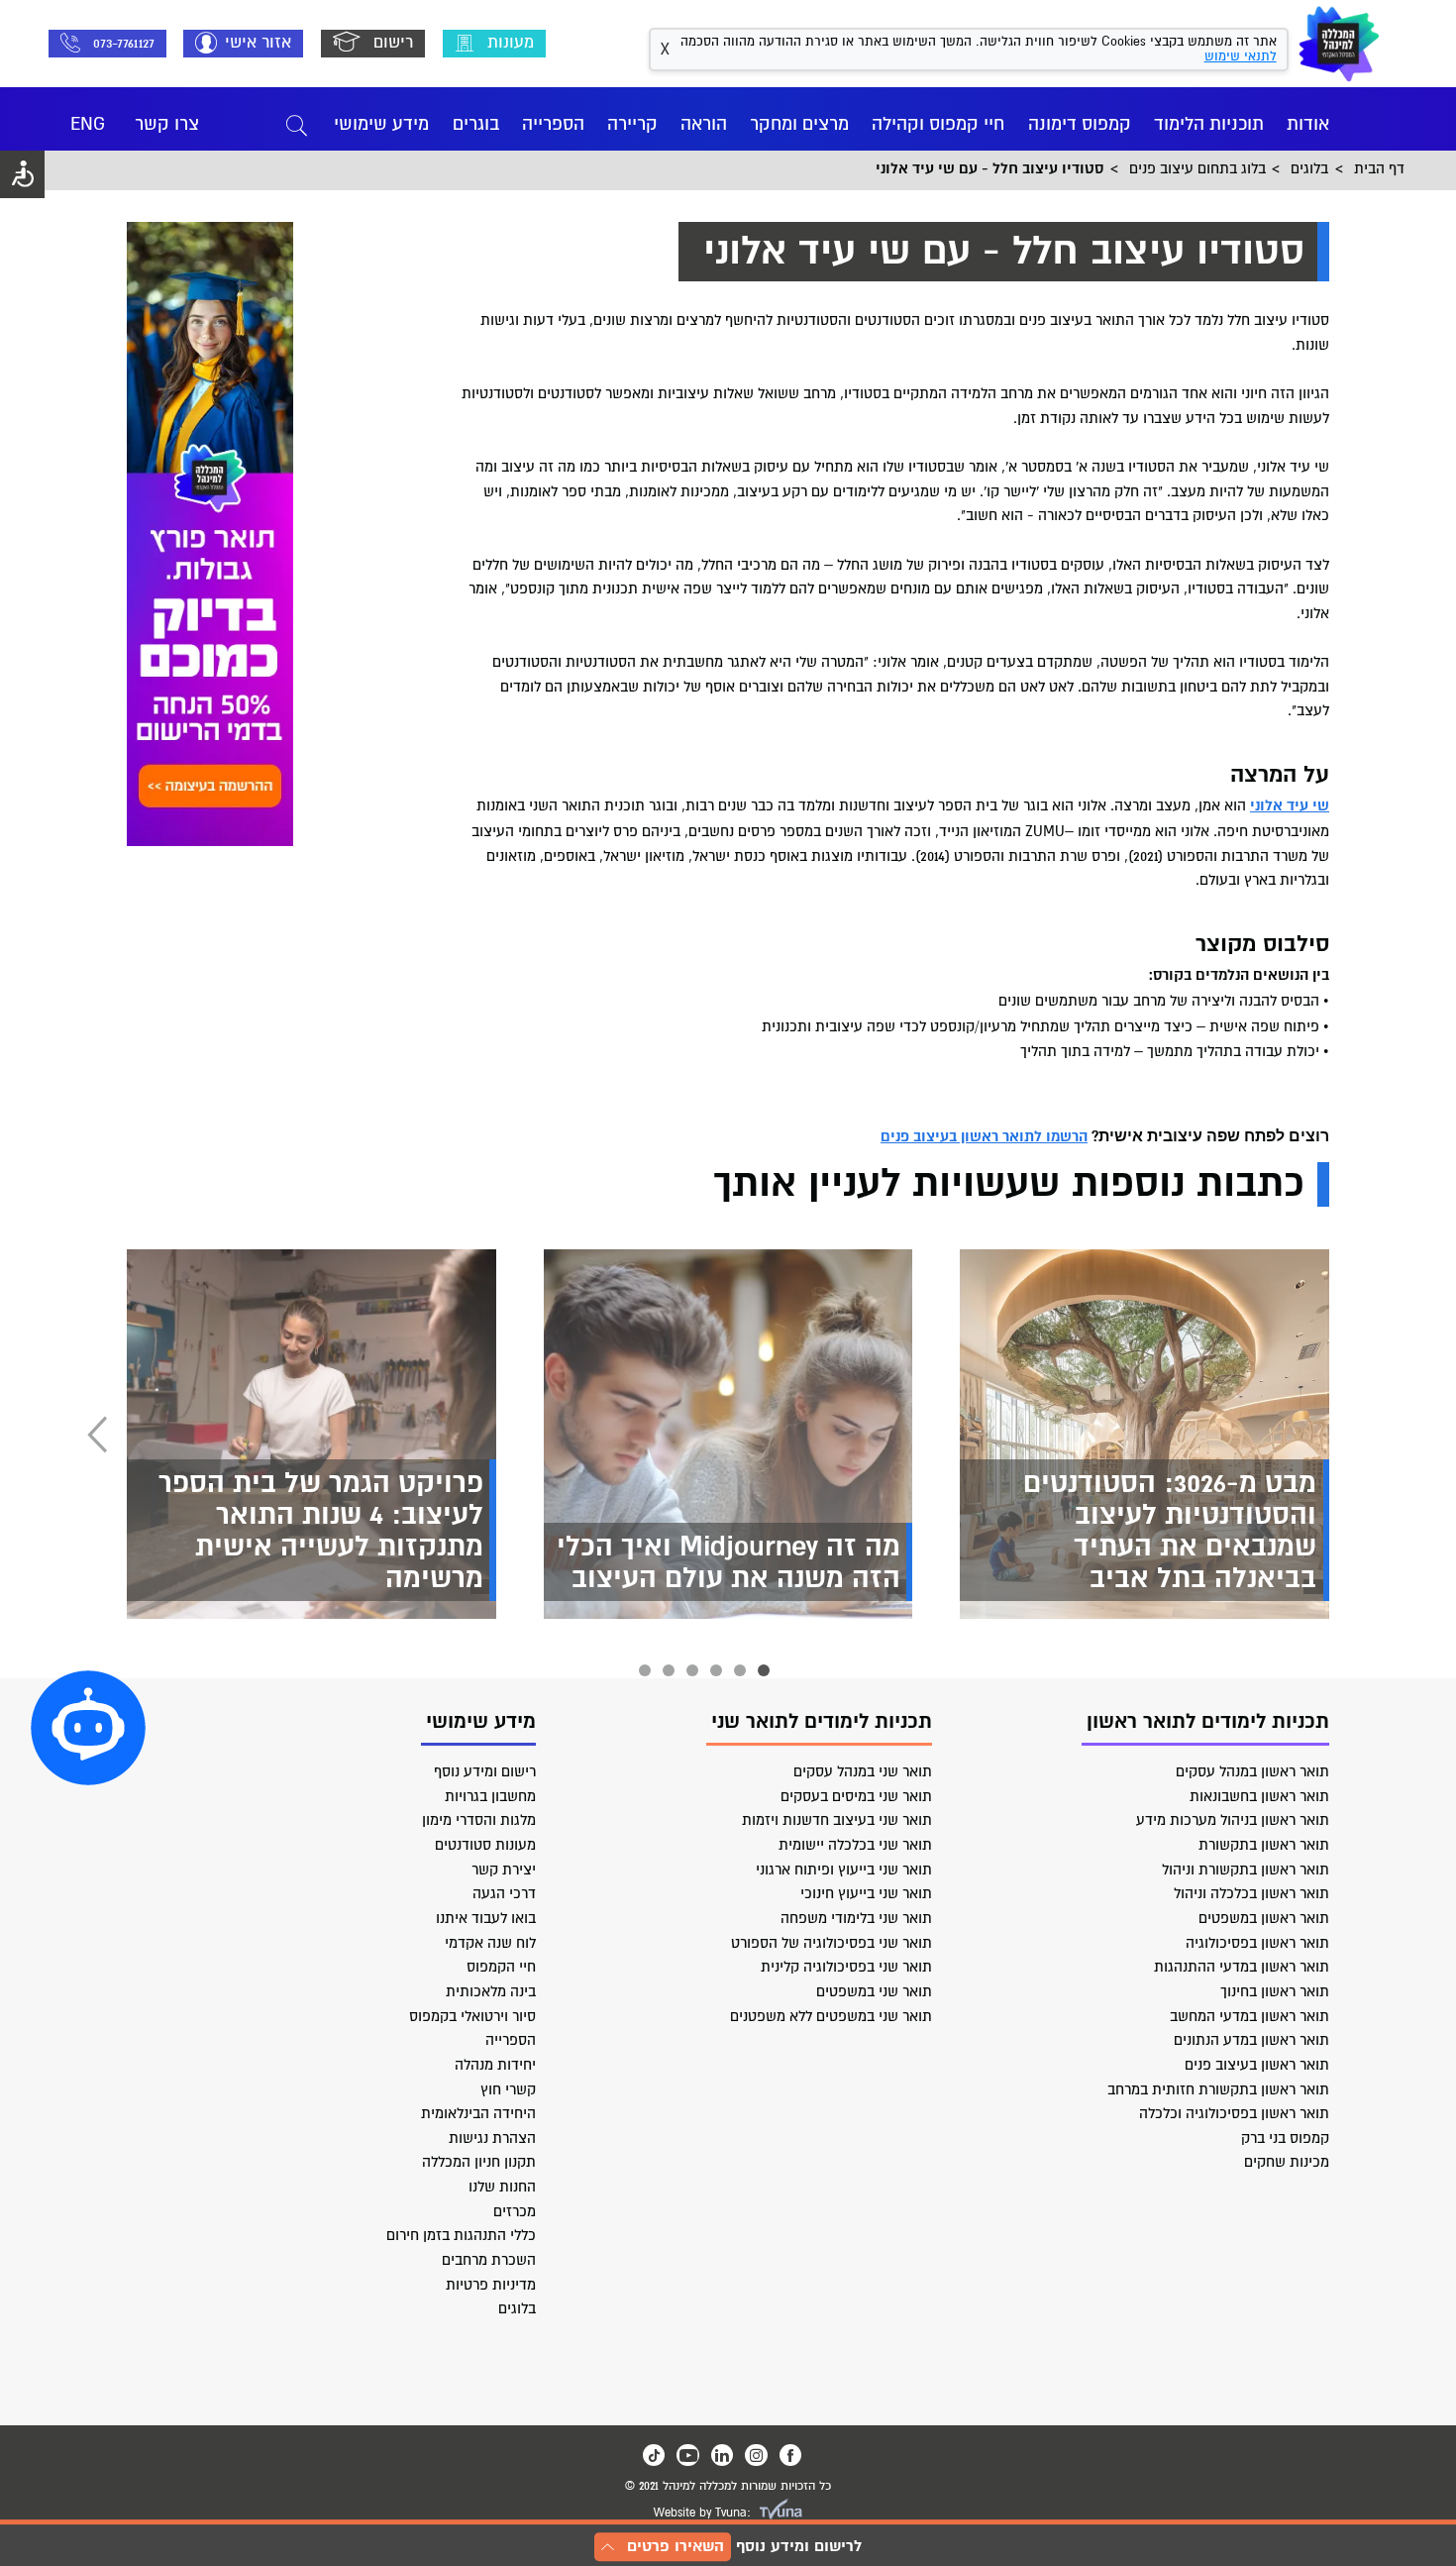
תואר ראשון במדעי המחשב (1249, 2016)
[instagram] (756, 2455)
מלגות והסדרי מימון (479, 1820)
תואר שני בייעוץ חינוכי (866, 1893)
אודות (1308, 124)
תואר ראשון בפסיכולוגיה (1257, 1943)
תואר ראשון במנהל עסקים (1252, 1771)
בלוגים (517, 2308)
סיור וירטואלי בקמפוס (472, 2016)
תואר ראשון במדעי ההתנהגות (1242, 1967)
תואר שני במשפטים (874, 1991)
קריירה (632, 124)
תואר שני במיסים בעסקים (856, 1796)
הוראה (704, 124)
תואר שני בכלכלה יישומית (855, 1845)
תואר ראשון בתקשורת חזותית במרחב (1218, 2089)
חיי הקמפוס (501, 1967)
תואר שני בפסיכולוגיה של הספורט (832, 1943)
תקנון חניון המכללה (479, 2162)
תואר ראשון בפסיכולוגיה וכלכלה (1234, 2113)
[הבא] (97, 1435)
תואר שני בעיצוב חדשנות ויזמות (837, 1820)
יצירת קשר (504, 1870)
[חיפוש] (297, 124)
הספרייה (553, 124)
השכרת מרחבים (489, 2260)
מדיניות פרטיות (491, 2285)
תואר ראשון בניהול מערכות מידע (1233, 1820)
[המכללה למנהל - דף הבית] (1339, 44)
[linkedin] (722, 2455)
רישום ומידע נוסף (485, 1771)
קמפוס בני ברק (1285, 2138)
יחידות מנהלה (495, 2065)
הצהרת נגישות (492, 2138)
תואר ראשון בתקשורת (1264, 1845)
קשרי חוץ (508, 2089)
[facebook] (790, 2455)
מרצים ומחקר (799, 124)
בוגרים (476, 124)
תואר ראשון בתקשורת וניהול (1246, 1870)
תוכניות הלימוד (1209, 124)
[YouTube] (687, 2455)
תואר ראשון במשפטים (1264, 1918)
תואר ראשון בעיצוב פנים (1257, 2065)
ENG (88, 124)
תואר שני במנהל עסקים (863, 1771)
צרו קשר (167, 124)
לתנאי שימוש (1241, 56)
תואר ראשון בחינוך (1275, 1991)
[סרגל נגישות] (22, 174)
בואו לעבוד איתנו (486, 1918)
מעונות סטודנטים (485, 1845)
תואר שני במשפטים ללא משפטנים (831, 2016)
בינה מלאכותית (491, 1991)
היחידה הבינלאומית (478, 2113)
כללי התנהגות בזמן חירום (461, 2235)
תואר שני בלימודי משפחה (856, 1918)
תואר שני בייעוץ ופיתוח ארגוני (844, 1870)
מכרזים (515, 2211)
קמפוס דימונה (1080, 124)
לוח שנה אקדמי (490, 1943)
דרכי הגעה (504, 1893)
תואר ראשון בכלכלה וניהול (1251, 1893)
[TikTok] (654, 2455)
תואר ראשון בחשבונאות (1259, 1796)
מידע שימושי (381, 124)
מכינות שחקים (1287, 2162)
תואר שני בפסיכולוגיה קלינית (846, 1967)
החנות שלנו (502, 2187)
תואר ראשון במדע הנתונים (1251, 2040)
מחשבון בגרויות (490, 1796)
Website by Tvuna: (702, 2513)
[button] (88, 1728)
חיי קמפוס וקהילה (938, 124)
